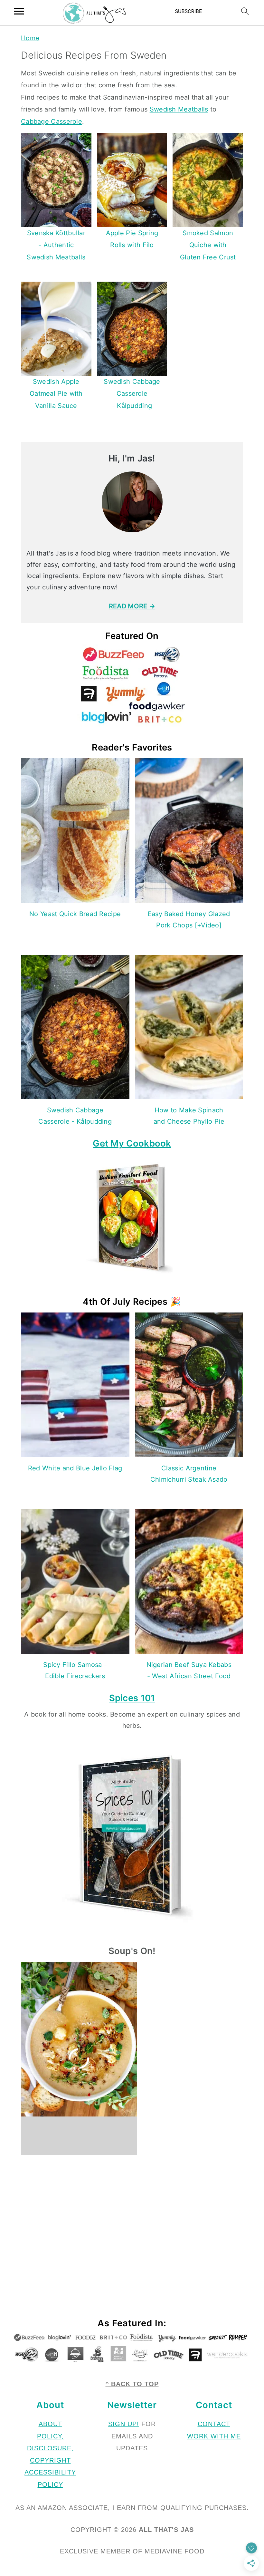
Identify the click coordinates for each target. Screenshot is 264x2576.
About (50, 2424)
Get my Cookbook (132, 1143)
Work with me (214, 2436)
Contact (214, 2424)
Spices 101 (132, 1698)
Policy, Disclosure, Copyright (50, 2448)
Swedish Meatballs (179, 109)
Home (30, 38)
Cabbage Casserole (52, 121)
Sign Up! (124, 2424)
